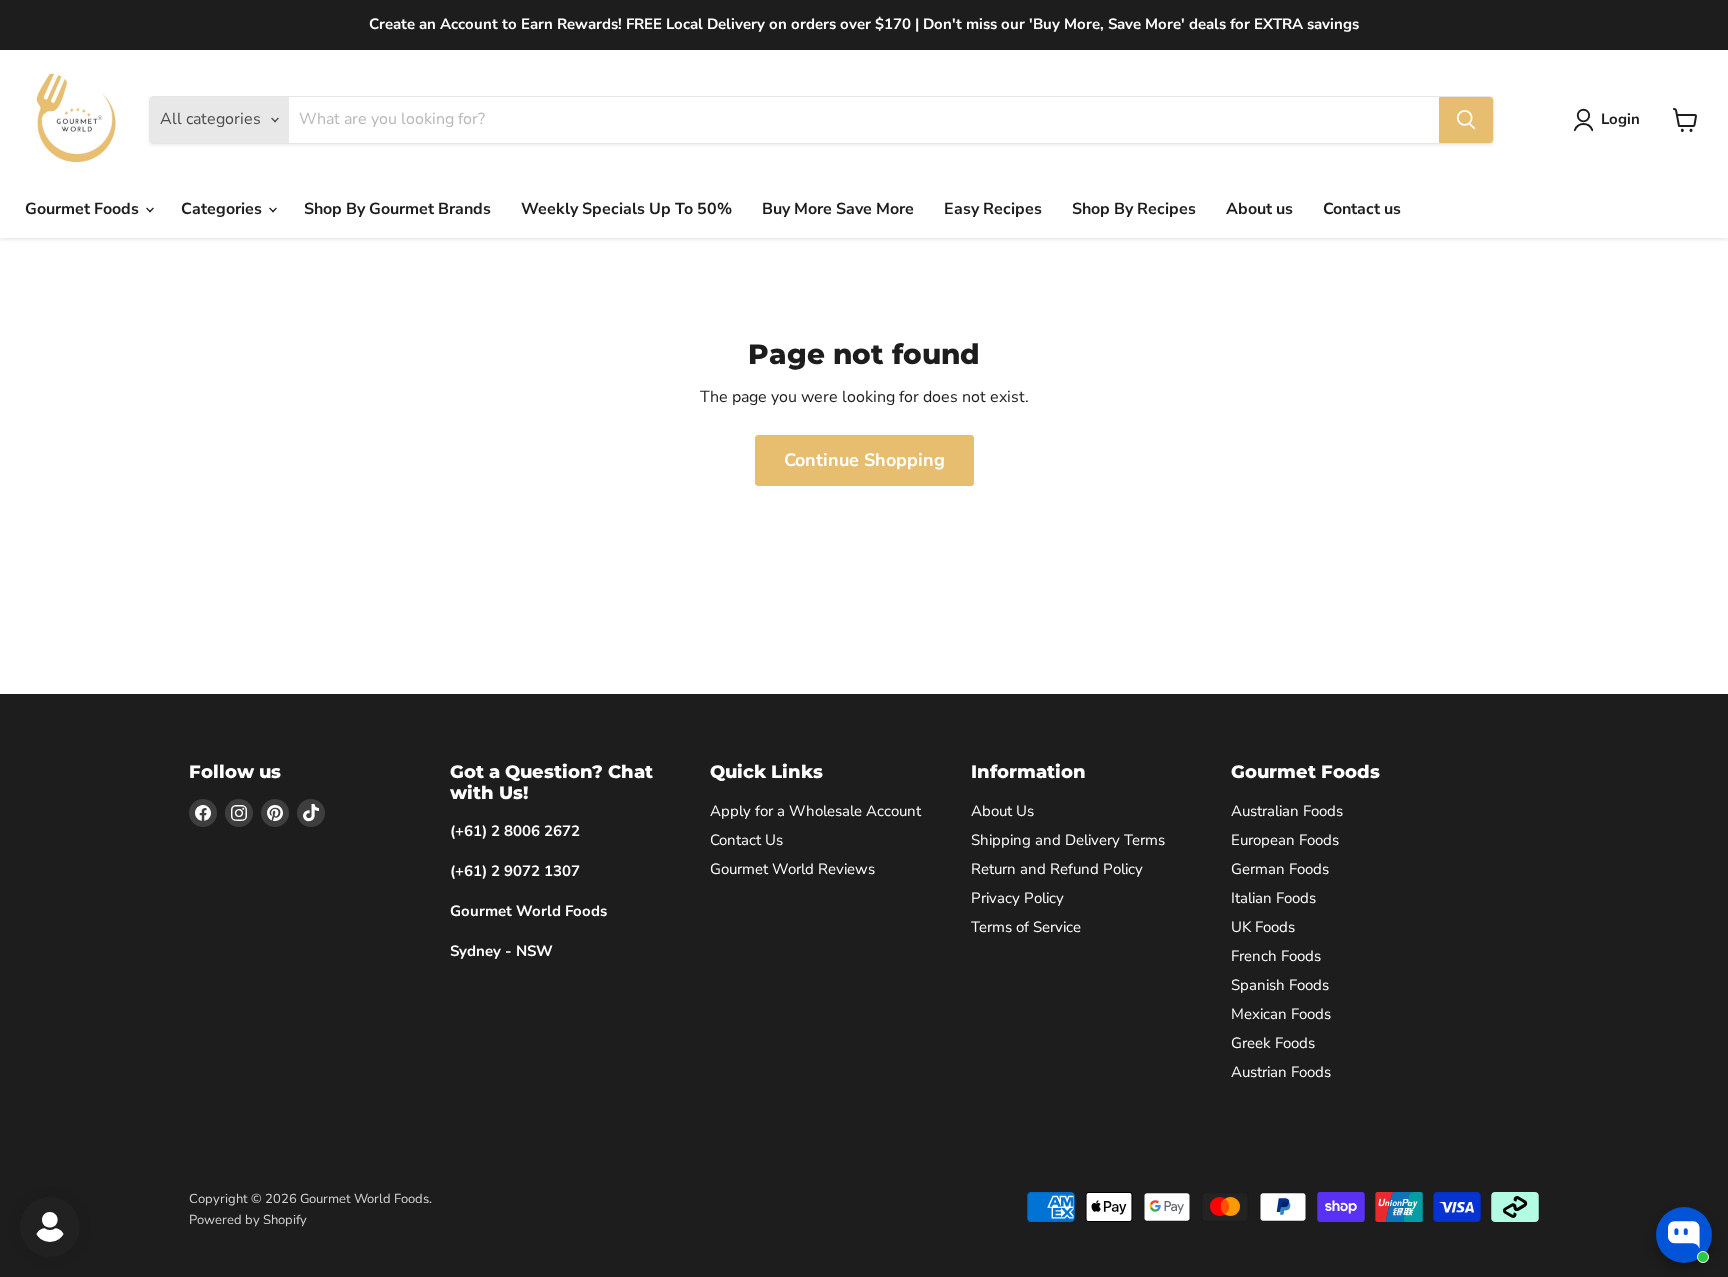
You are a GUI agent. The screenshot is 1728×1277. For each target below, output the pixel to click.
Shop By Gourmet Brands (397, 209)
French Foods (1276, 956)
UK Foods (1263, 927)
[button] (1610, 120)
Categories (223, 209)
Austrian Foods (1281, 1072)
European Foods (1285, 840)
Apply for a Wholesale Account (815, 811)
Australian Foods (1287, 811)
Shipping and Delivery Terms (1068, 840)
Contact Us (746, 840)
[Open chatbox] (1684, 1235)
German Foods (1280, 869)
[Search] (1466, 120)
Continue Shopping (864, 460)
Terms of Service (1026, 927)
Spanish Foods (1280, 985)
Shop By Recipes (1134, 209)
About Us (1002, 811)
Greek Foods (1273, 1043)
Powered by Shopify (248, 1220)
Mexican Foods (1281, 1014)
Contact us (1362, 209)
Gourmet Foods (84, 209)
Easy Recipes (993, 209)
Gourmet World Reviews (792, 869)
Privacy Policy (1017, 898)
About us (1259, 209)
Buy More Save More (838, 209)
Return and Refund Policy (1057, 869)
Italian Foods (1273, 898)
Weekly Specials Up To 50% (626, 209)
